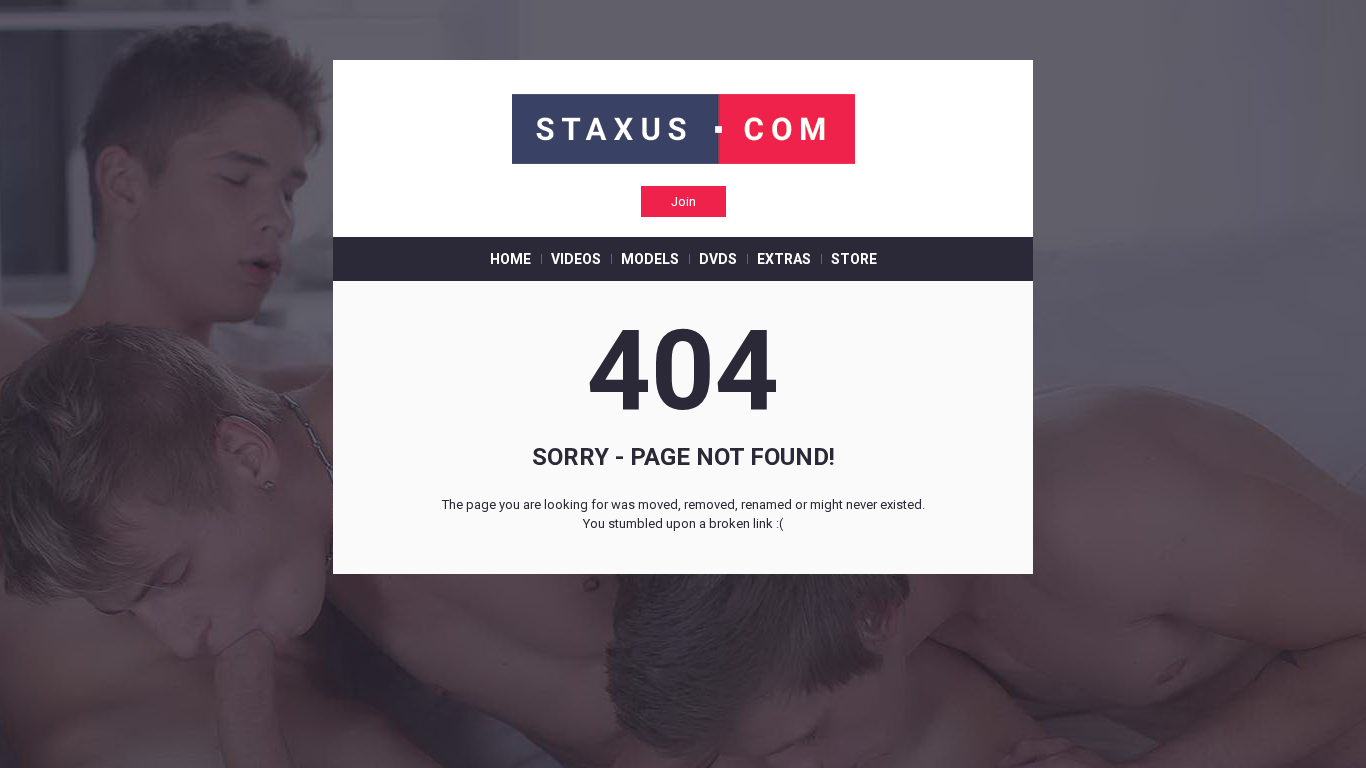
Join (683, 201)
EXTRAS (784, 259)
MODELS (650, 259)
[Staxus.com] (683, 130)
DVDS (718, 259)
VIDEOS (576, 259)
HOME (510, 259)
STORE (854, 259)
